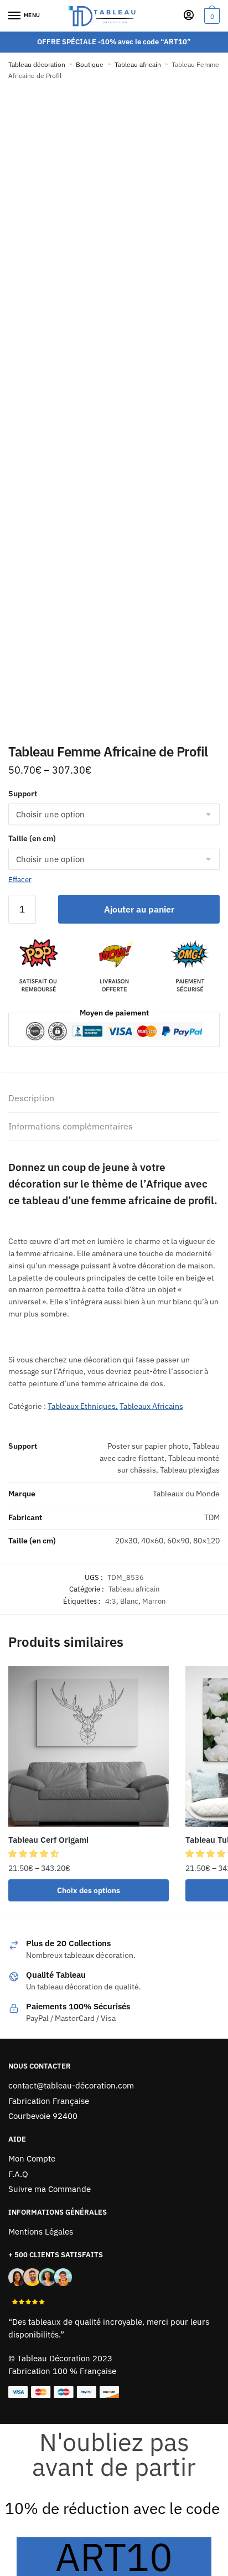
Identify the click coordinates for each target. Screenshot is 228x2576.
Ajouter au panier (139, 909)
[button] (35, 1854)
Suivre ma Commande (50, 2189)
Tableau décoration (37, 64)
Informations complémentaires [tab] (71, 1126)
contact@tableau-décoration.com (71, 2085)
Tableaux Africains (151, 1406)
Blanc (129, 1601)
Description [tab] (31, 1098)
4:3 (111, 1601)
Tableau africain (138, 64)
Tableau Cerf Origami (48, 1840)
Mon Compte (32, 2158)
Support (23, 794)
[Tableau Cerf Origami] (89, 1746)
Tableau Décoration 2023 (65, 2358)
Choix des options (89, 1890)
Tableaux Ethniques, (83, 1406)
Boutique (90, 64)
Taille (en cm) (32, 838)
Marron (154, 1601)
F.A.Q (18, 2174)
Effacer (20, 880)
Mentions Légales (41, 2232)
